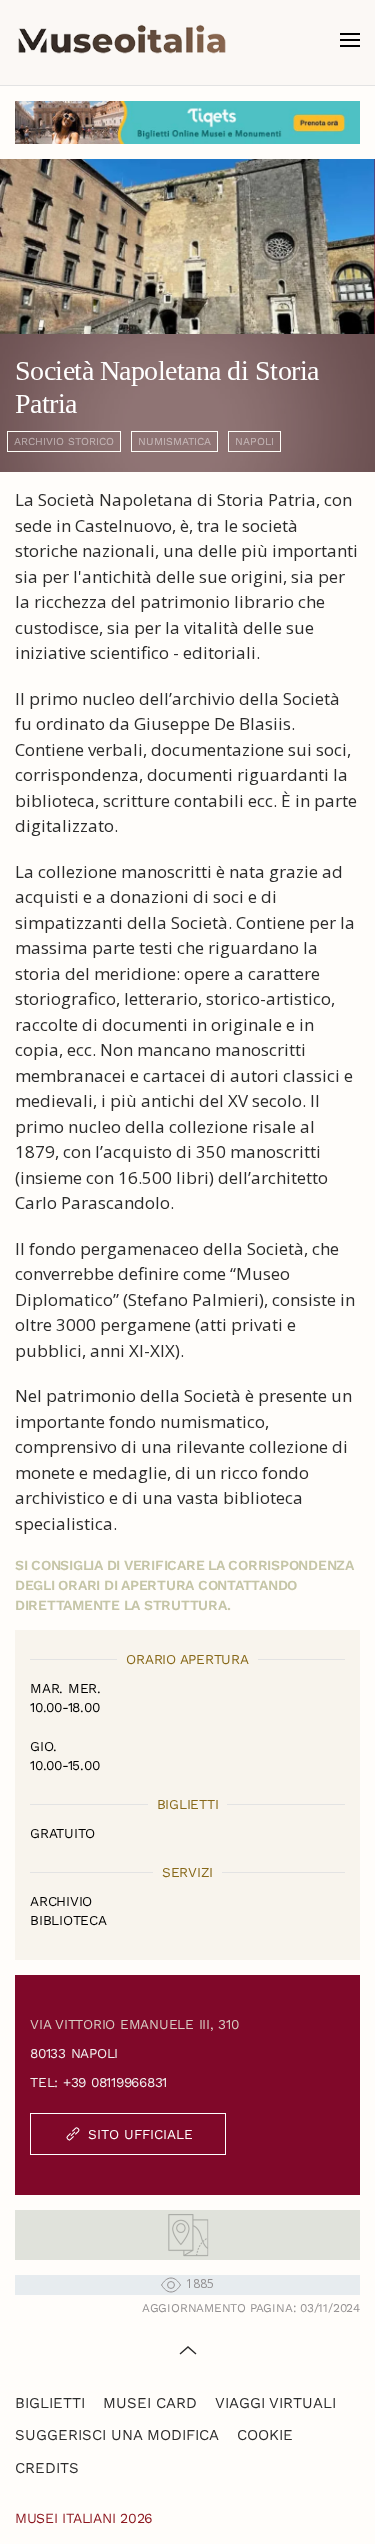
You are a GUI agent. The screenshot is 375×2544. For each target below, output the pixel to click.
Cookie (265, 2435)
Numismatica (174, 441)
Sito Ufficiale (140, 2134)
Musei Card (150, 2403)
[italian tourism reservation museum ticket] (187, 122)
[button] (350, 40)
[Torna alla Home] (122, 40)
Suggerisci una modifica (117, 2435)
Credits (47, 2468)
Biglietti (50, 2403)
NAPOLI (254, 441)
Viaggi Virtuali (275, 2403)
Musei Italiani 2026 (84, 2518)
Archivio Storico (64, 441)
